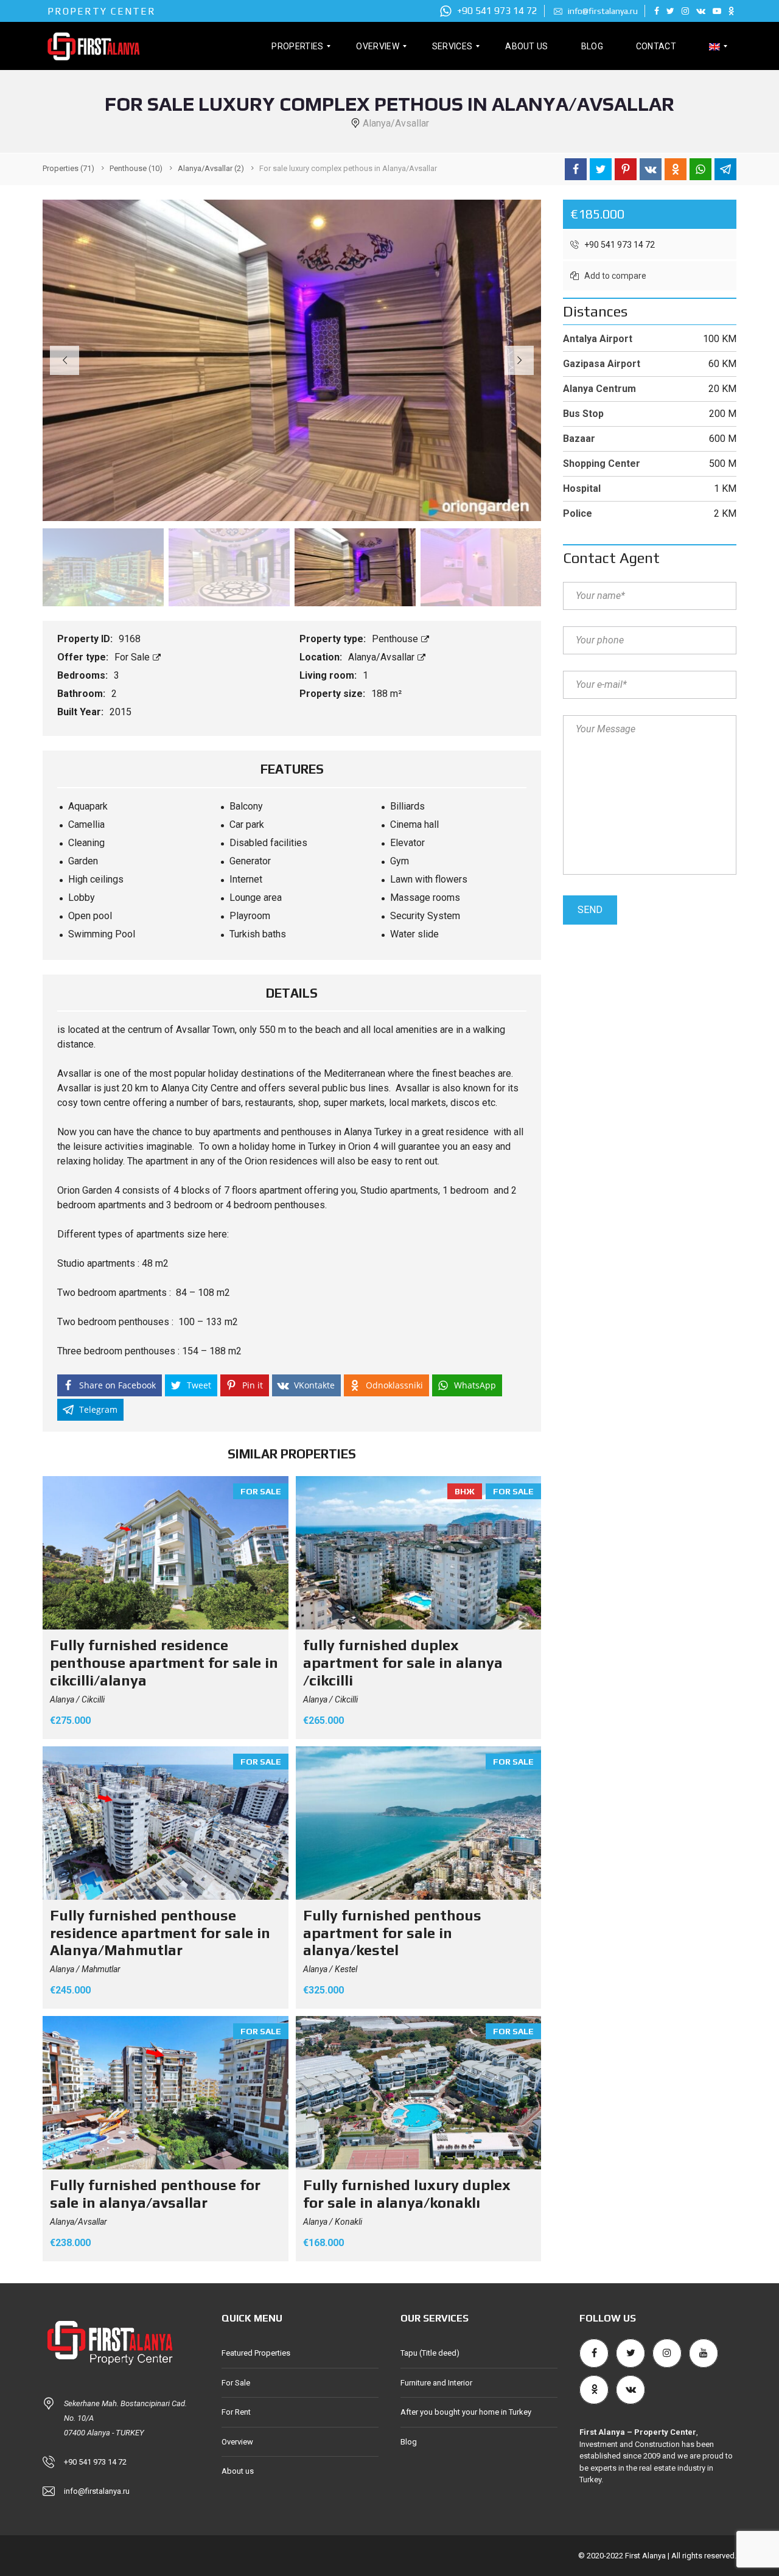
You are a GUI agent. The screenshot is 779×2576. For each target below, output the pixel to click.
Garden (83, 861)
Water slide (414, 934)
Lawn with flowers (429, 879)
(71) (68, 168)
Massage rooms (425, 898)
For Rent (236, 2412)
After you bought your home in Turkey (466, 2412)
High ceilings (96, 879)
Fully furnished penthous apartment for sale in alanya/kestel (392, 1933)
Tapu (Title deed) (430, 2353)
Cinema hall (414, 824)
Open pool (90, 916)
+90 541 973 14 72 (496, 11)
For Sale (133, 657)
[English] (714, 46)
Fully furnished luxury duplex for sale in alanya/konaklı (407, 2194)
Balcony (246, 806)
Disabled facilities (268, 843)
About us (238, 2471)
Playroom (250, 916)
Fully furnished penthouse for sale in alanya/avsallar (155, 2194)
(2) (211, 168)
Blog (409, 2442)
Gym (400, 861)
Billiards (407, 806)
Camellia (86, 824)
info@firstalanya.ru (602, 11)
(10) (136, 168)
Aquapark (88, 806)
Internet (246, 879)
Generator (250, 861)
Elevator (407, 843)
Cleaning (86, 843)
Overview (237, 2442)
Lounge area (256, 898)
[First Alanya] (93, 46)
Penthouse (396, 639)
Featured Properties (256, 2353)
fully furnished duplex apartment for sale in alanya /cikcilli (403, 1663)
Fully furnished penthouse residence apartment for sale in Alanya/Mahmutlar (160, 1933)
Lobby (82, 898)
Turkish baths (258, 934)
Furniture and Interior (436, 2383)
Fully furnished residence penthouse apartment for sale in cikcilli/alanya (164, 1663)
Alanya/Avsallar (383, 657)
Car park (247, 824)
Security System (425, 916)
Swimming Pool (102, 934)
